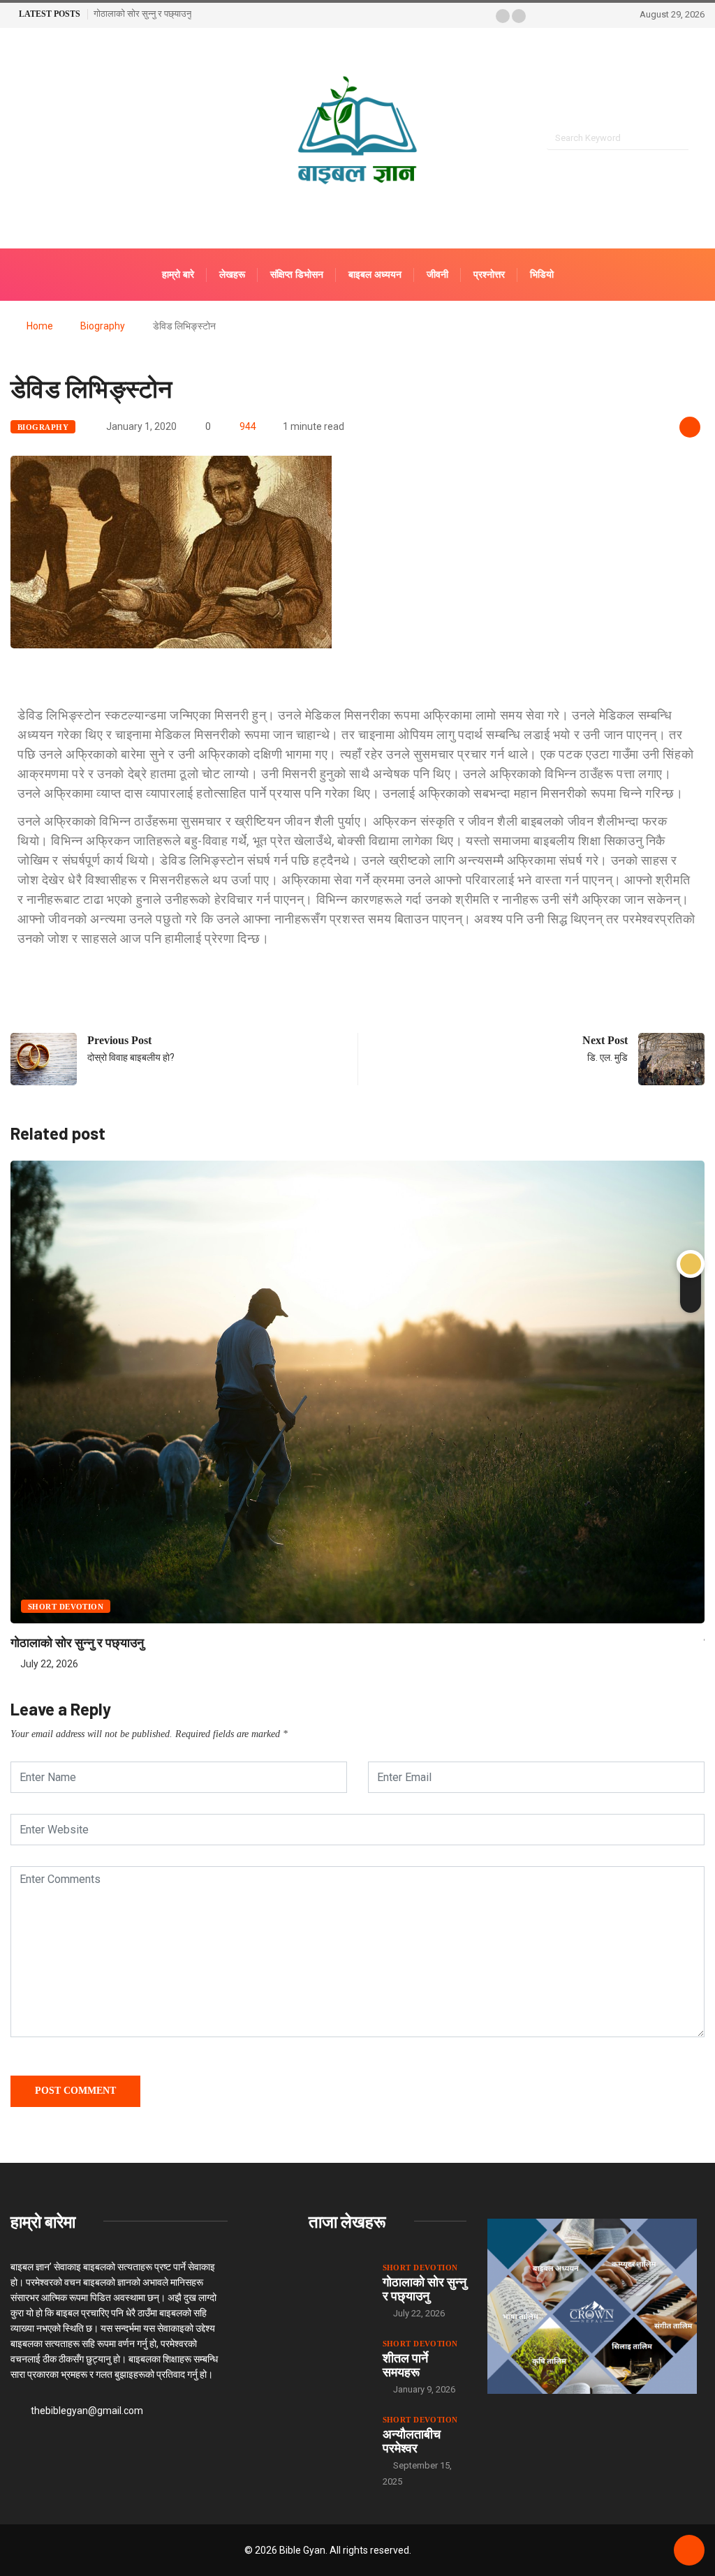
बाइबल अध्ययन (375, 275)
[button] (503, 16)
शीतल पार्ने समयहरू (405, 2365)
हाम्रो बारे (178, 275)
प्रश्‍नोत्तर (489, 275)
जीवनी (437, 275)
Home (40, 326)
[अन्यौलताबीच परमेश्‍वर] (339, 2435)
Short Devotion (66, 1607)
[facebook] (14, 139)
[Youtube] (38, 139)
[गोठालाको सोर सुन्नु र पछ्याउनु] (339, 2283)
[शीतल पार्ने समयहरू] (339, 2359)
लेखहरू (232, 275)
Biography (103, 326)
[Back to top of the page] (689, 2551)
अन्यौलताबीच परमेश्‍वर (412, 2441)
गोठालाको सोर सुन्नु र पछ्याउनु (142, 14)
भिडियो (542, 275)
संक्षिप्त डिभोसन (297, 275)
